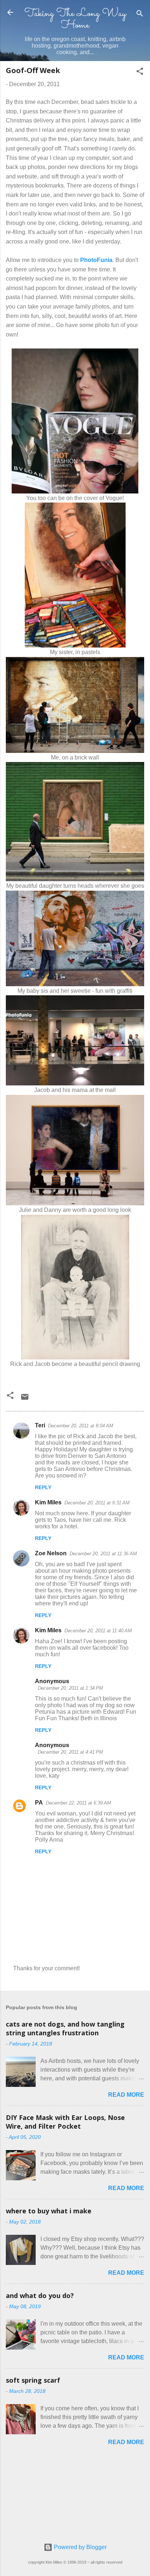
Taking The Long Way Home (75, 19)
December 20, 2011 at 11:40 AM (98, 1631)
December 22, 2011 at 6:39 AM (78, 1803)
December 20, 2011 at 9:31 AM (97, 1503)
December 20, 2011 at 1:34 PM (70, 1688)
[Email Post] (25, 1399)
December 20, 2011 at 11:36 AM (103, 1554)
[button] (140, 72)
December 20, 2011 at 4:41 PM (70, 1752)
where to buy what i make (49, 2211)
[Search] (140, 15)
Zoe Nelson (51, 1553)
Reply (43, 1487)
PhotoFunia (96, 260)
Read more (126, 2095)
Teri (40, 1425)
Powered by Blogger (80, 2547)
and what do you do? (40, 2295)
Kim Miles (48, 1502)
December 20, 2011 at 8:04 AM (81, 1426)
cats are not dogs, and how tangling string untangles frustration (65, 2028)
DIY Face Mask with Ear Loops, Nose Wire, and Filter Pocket (65, 2122)
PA (39, 1803)
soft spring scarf (33, 2380)
